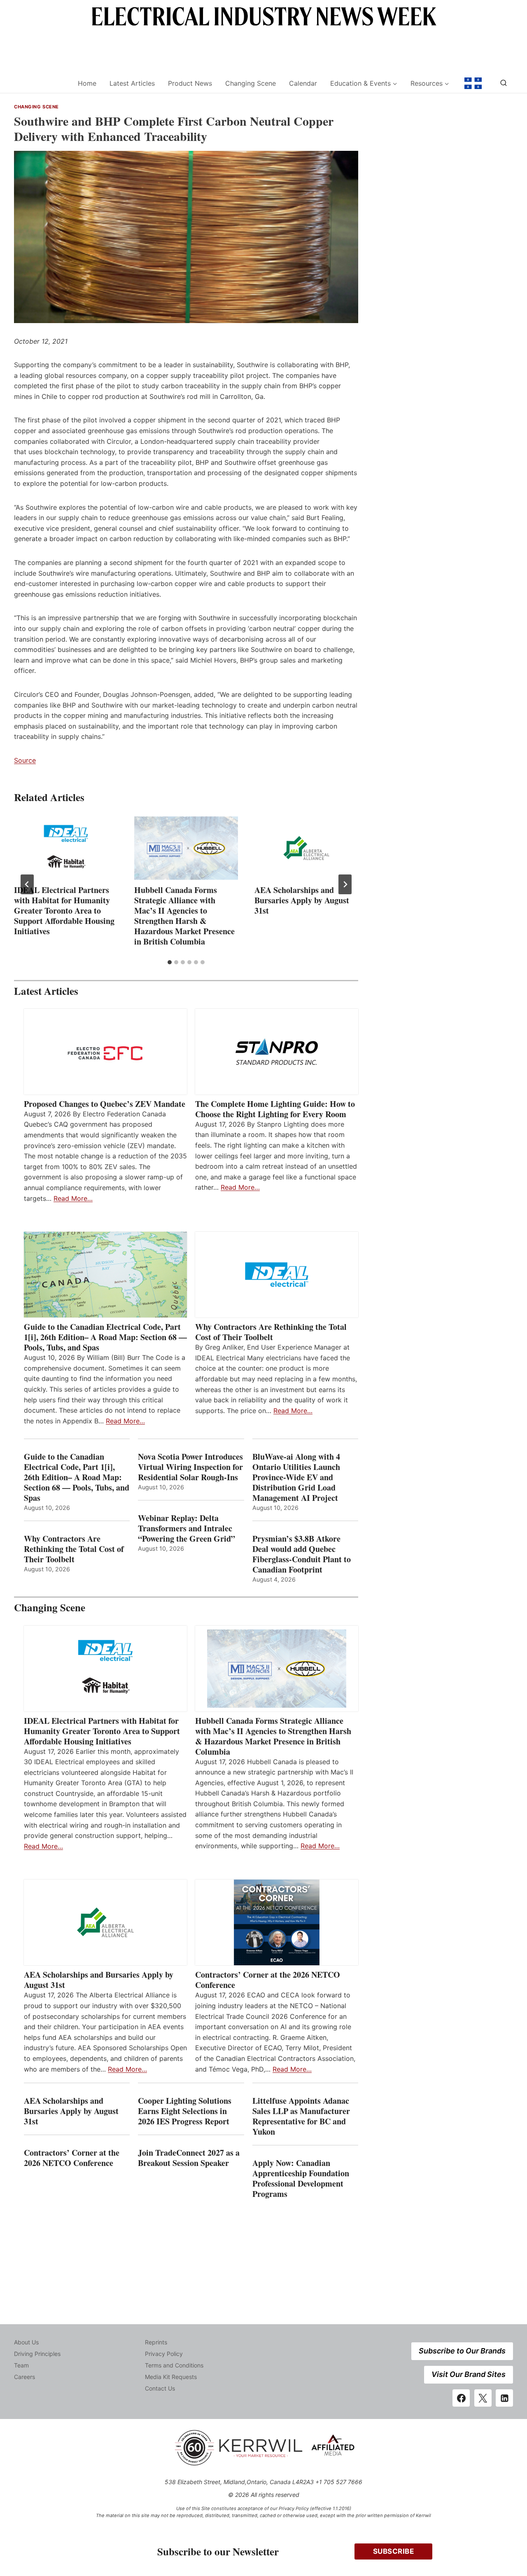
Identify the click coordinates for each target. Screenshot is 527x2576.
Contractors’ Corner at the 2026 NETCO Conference (268, 1980)
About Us (26, 2342)
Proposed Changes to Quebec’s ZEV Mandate (105, 1104)
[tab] (170, 962)
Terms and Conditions (174, 2365)
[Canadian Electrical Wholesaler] (41, 83)
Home (87, 83)
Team (21, 2365)
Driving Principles (37, 2354)
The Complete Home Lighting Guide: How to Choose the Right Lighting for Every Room (275, 1109)
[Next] (345, 884)
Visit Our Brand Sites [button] (469, 2374)
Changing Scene (251, 83)
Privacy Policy (164, 2354)
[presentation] (66, 848)
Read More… (73, 1198)
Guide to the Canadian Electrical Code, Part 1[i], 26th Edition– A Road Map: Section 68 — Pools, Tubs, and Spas (105, 1337)
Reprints (156, 2342)
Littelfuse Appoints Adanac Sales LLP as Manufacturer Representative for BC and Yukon (301, 2116)
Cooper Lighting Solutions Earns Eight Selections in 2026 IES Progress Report (185, 2111)
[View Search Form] (504, 83)
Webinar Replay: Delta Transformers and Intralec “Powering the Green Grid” (187, 1528)
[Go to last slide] (27, 884)
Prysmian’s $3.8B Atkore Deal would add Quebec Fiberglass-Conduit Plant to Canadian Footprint (302, 1554)
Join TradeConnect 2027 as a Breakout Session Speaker (189, 2158)
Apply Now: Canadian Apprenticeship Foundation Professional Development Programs (301, 2178)
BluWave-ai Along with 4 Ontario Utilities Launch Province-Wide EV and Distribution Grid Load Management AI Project (296, 1477)
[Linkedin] (504, 2398)
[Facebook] (461, 2398)
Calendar (303, 83)
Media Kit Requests (171, 2377)
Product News (190, 83)
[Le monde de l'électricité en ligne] (473, 83)
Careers (24, 2377)
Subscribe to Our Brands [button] (462, 2351)
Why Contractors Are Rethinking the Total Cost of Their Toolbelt (271, 1332)
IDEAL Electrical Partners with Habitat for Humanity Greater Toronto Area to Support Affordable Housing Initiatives (64, 911)
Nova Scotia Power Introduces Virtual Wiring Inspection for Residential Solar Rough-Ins (190, 1467)
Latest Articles (132, 83)
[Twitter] (483, 2398)
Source (25, 760)
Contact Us (160, 2388)
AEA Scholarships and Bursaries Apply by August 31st (302, 900)
